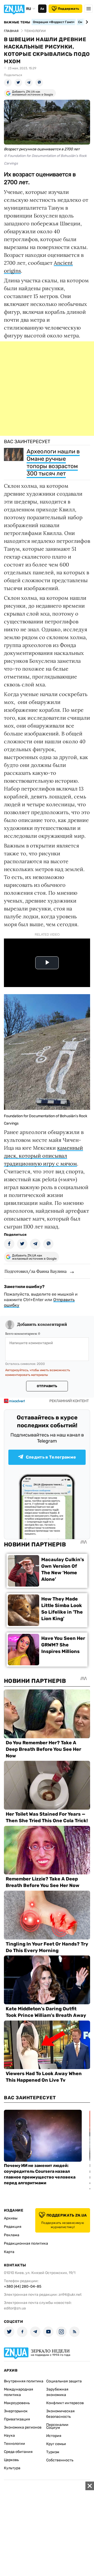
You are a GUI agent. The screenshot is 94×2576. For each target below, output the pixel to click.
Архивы (11, 2218)
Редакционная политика (26, 2243)
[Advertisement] (47, 389)
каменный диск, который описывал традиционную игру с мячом (43, 1156)
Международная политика (19, 2392)
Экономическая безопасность (60, 2414)
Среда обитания (18, 2452)
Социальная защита (64, 2381)
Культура (12, 2468)
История (54, 2436)
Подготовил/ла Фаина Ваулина (36, 1271)
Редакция (13, 2227)
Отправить (47, 1386)
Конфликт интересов (65, 2403)
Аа (42, 9)
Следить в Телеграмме (51, 1457)
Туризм (53, 2452)
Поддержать (69, 9)
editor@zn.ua (15, 2308)
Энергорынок (16, 2411)
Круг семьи (56, 2444)
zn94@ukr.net (70, 2295)
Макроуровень (17, 2403)
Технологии (14, 2444)
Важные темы (17, 22)
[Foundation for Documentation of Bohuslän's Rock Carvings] (47, 1108)
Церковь (11, 2460)
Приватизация (17, 2419)
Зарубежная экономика (57, 2392)
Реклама (12, 2235)
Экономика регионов (23, 2427)
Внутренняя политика (24, 2381)
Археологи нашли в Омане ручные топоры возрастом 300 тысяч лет (53, 462)
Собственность (60, 2460)
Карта (9, 2252)
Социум (53, 2428)
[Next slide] (86, 22)
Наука (9, 2435)
